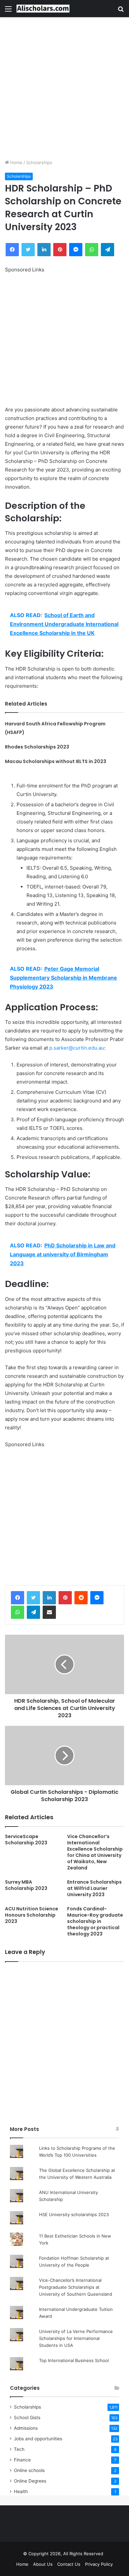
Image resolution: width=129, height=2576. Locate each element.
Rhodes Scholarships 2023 (37, 747)
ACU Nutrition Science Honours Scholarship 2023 (32, 1915)
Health (21, 2491)
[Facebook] (18, 1598)
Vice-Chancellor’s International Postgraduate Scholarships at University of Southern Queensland (76, 2287)
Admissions (26, 2428)
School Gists (27, 2418)
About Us (43, 2564)
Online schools (29, 2470)
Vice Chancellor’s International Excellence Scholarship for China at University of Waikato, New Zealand (95, 1852)
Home (16, 162)
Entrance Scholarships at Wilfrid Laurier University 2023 (94, 1888)
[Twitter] (33, 1598)
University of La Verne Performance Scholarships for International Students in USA (76, 2338)
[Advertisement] (64, 88)
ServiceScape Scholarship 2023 (26, 1840)
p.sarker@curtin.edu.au (77, 1048)
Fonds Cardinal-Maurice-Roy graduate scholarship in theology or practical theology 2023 (95, 1921)
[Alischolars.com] (43, 9)
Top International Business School (74, 2360)
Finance (22, 2460)
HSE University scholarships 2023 (74, 2214)
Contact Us (69, 2564)
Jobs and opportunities (38, 2439)
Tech (19, 2449)
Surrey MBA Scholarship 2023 (26, 1885)
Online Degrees (30, 2481)
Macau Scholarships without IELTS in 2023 (56, 761)
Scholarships (39, 162)
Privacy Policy (99, 2564)
